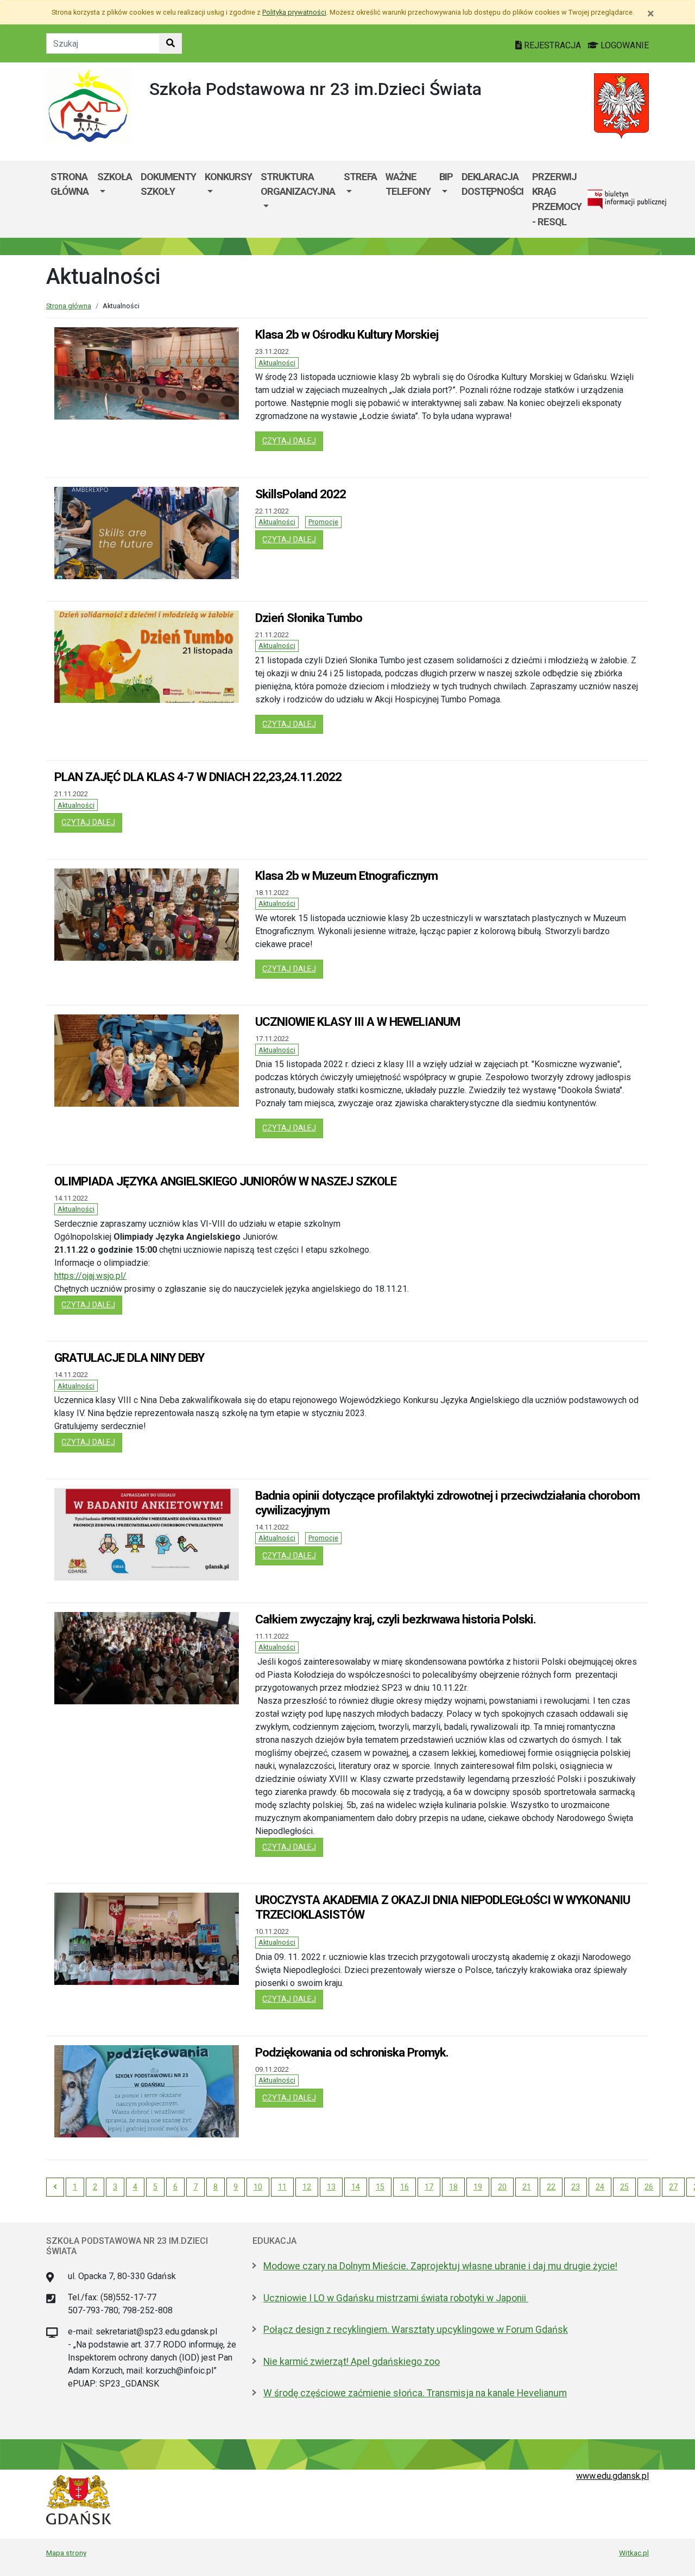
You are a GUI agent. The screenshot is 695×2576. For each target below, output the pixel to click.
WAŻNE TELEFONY (408, 184)
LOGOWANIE (624, 45)
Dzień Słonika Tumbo (309, 618)
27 (673, 2187)
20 (502, 2187)
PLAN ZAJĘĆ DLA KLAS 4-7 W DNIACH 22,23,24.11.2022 (198, 777)
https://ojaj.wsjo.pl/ (90, 1276)
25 (624, 2187)
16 (405, 2187)
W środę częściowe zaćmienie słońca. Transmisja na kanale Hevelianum (415, 2393)
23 (576, 2187)
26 (649, 2187)
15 (380, 2187)
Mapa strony (66, 2553)
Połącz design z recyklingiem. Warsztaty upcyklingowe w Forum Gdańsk (416, 2330)
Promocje (323, 522)
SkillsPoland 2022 (301, 494)
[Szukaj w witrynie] (170, 43)
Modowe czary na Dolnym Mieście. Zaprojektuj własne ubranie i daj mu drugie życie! (440, 2266)
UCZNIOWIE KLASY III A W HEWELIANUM (358, 1021)
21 (527, 2187)
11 (282, 2187)
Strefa (360, 177)
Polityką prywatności (294, 12)
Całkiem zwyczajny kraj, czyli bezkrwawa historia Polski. (396, 1619)
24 (600, 2187)
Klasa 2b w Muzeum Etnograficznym (346, 875)
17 (429, 2187)
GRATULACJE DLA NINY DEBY (129, 1357)
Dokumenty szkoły (168, 184)
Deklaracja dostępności (492, 184)
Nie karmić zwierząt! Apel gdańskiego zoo (352, 2362)
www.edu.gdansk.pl (612, 2476)
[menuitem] (115, 199)
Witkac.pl (634, 2553)
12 (307, 2187)
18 (453, 2187)
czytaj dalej (293, 441)
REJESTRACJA (552, 45)
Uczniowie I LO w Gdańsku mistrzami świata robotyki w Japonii (396, 2298)
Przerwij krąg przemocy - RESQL (557, 199)
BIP (446, 177)
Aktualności (277, 363)
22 (551, 2187)
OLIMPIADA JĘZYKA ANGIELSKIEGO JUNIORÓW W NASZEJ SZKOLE (225, 1181)
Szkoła (115, 177)
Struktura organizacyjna (298, 184)
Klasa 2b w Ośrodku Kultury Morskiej (347, 334)
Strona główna (69, 184)
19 (478, 2187)
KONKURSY (228, 177)
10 (258, 2187)
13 (331, 2187)
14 (356, 2187)
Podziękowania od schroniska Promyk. (352, 2052)
